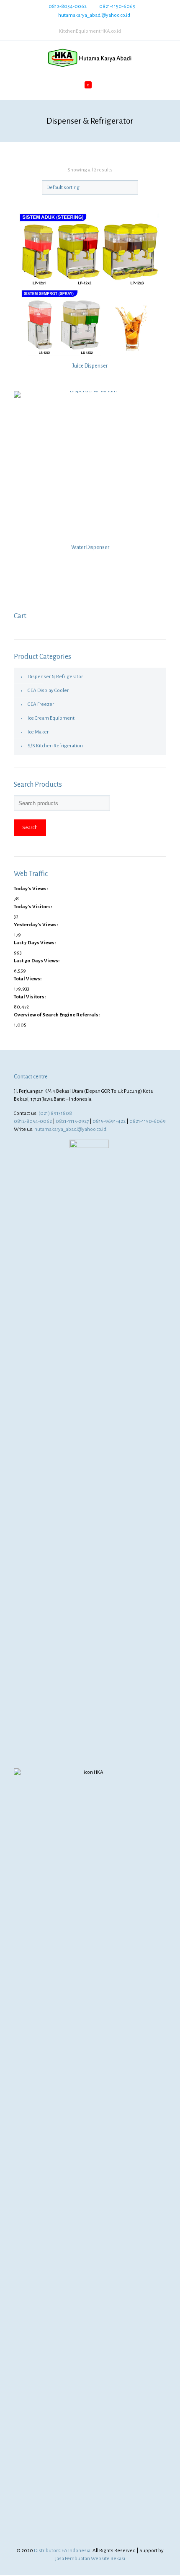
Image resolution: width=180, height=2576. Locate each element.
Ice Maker (38, 732)
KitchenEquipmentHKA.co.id (90, 31)
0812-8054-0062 (68, 6)
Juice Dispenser (90, 366)
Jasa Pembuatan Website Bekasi (90, 2559)
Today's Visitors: (33, 907)
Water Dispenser (90, 547)
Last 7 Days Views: (35, 943)
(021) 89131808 (55, 1113)
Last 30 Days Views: (37, 961)
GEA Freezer (41, 704)
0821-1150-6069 (117, 6)
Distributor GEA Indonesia (62, 2551)
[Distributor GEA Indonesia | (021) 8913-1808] (90, 58)
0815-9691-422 (109, 1121)
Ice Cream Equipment (51, 718)
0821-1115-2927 (72, 1121)
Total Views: (28, 979)
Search (30, 827)
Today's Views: (31, 889)
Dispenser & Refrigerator (55, 677)
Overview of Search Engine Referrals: (57, 1015)
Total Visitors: (30, 997)
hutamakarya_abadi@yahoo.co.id (94, 15)
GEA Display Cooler (48, 691)
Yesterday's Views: (36, 925)
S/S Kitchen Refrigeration (55, 746)
